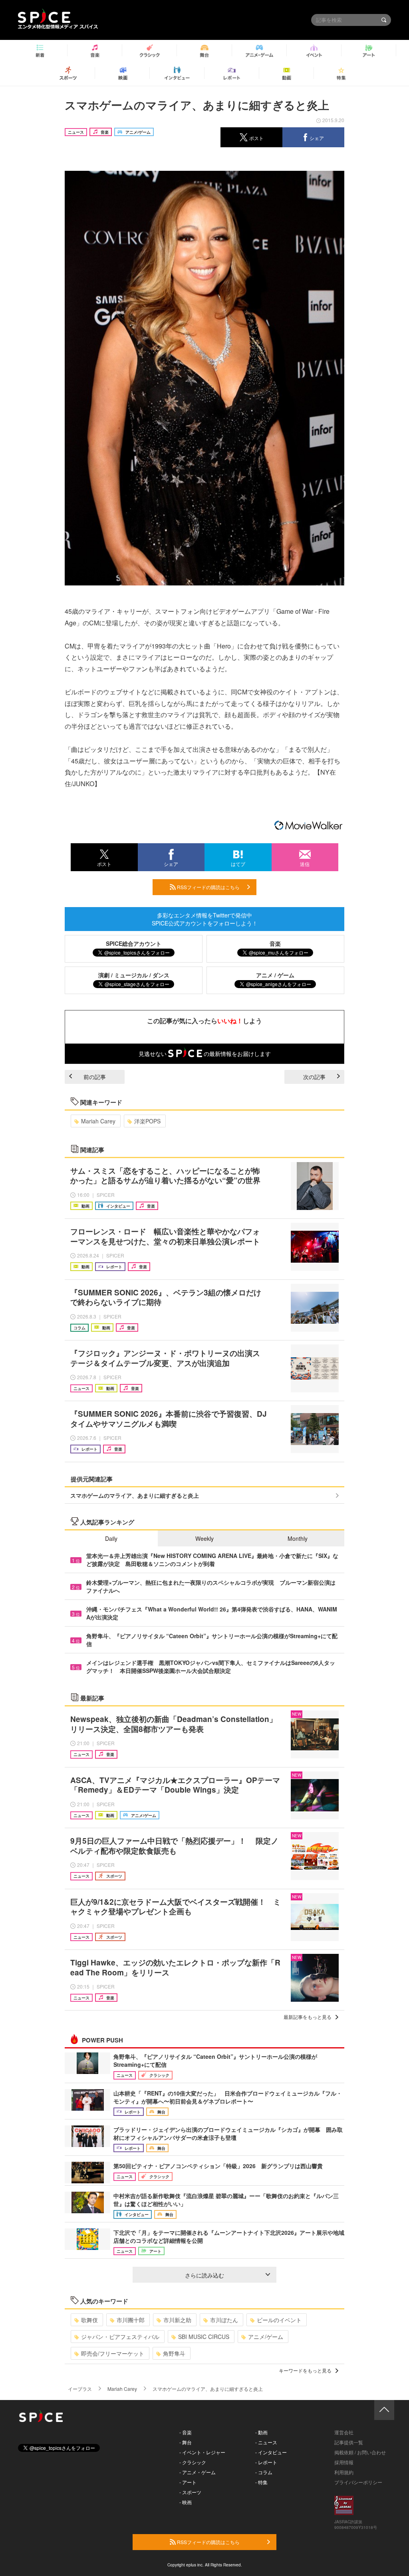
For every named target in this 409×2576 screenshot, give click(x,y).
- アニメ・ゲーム (198, 2472)
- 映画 (186, 2502)
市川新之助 (177, 2320)
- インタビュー (271, 2452)
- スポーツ (190, 2492)
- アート (188, 2482)
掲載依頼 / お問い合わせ (360, 2452)
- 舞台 (186, 2442)
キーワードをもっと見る (305, 2370)
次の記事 (314, 1077)
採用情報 (344, 2462)
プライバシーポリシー (358, 2482)
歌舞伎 (89, 2320)
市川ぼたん (224, 2320)
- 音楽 (186, 2432)
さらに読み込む (204, 2275)
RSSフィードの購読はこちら (208, 887)
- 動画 (261, 2432)
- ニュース (266, 2442)
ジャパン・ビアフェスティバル (120, 2337)
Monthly (298, 1538)
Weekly (204, 1538)
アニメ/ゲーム (266, 2337)
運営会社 (344, 2432)
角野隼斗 (174, 2353)
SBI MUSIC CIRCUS (204, 2337)
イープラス (80, 2389)
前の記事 (95, 1077)
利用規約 (344, 2472)
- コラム (264, 2472)
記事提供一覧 (349, 2442)
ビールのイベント (279, 2320)
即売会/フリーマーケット (113, 2353)
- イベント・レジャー (202, 2452)
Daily (111, 1538)
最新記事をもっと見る (308, 2017)
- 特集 (261, 2482)
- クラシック (193, 2462)
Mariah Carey (98, 1121)
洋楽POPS (147, 1121)
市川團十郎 (131, 2320)
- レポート (266, 2462)
